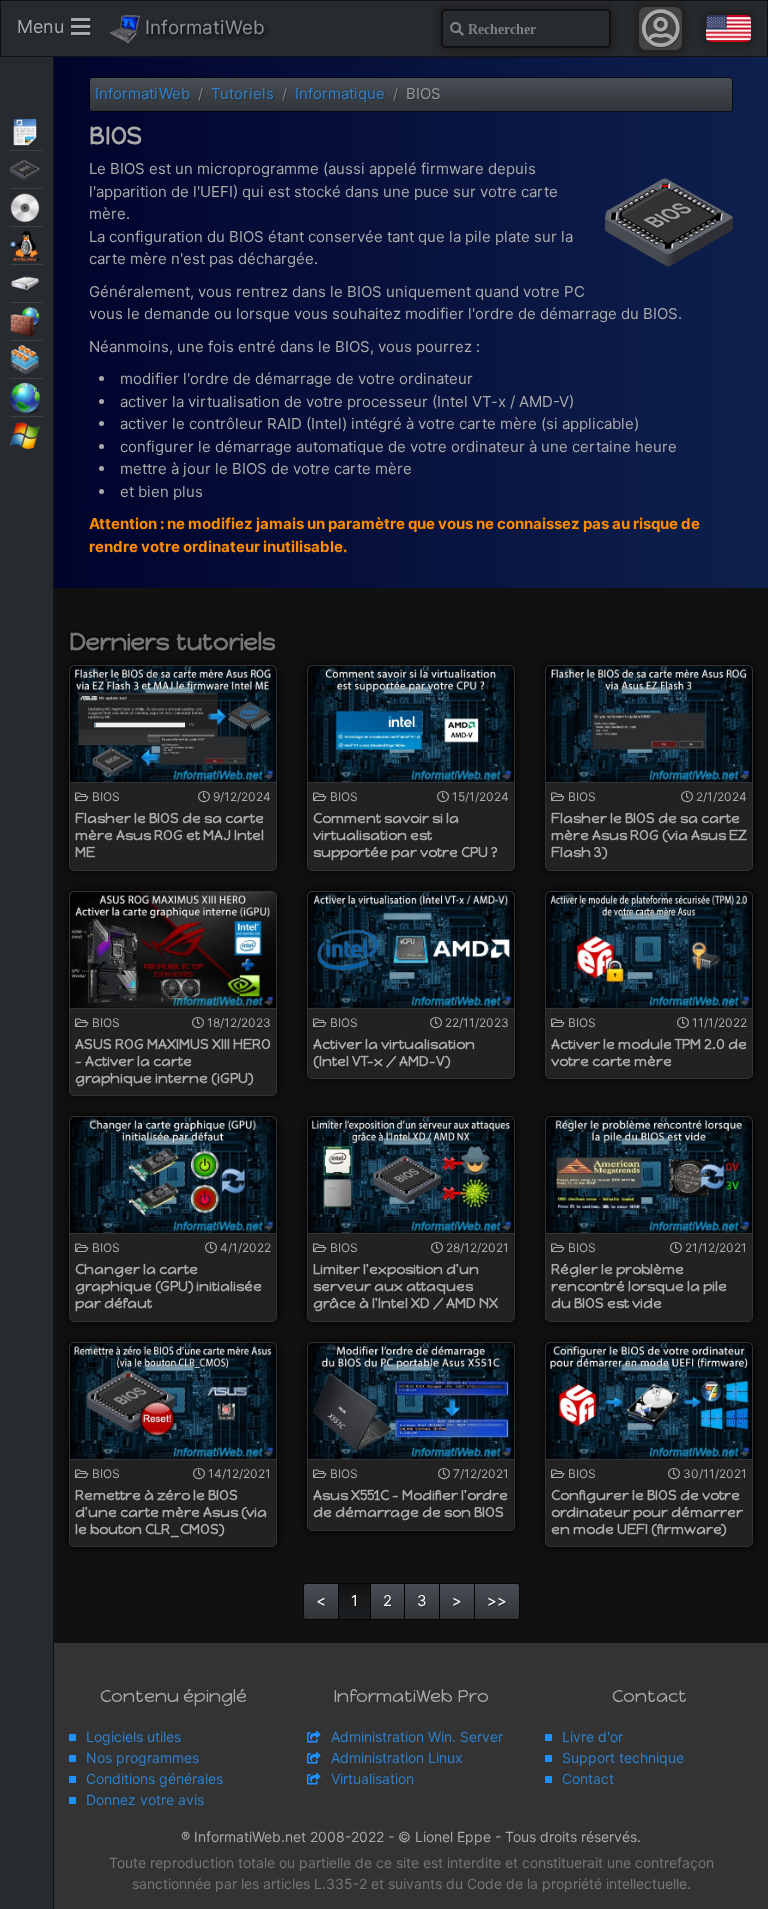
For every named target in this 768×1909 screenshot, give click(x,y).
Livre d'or (592, 1736)
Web (26, 396)
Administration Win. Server (417, 1736)
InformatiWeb (202, 27)
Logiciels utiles (133, 1736)
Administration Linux (397, 1757)
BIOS (26, 168)
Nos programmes (142, 1757)
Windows (26, 434)
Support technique (623, 1757)
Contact (588, 1778)
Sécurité (26, 320)
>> (497, 1600)
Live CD (26, 206)
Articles (26, 130)
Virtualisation (26, 358)
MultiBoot (26, 244)
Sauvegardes (26, 282)
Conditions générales (154, 1778)
